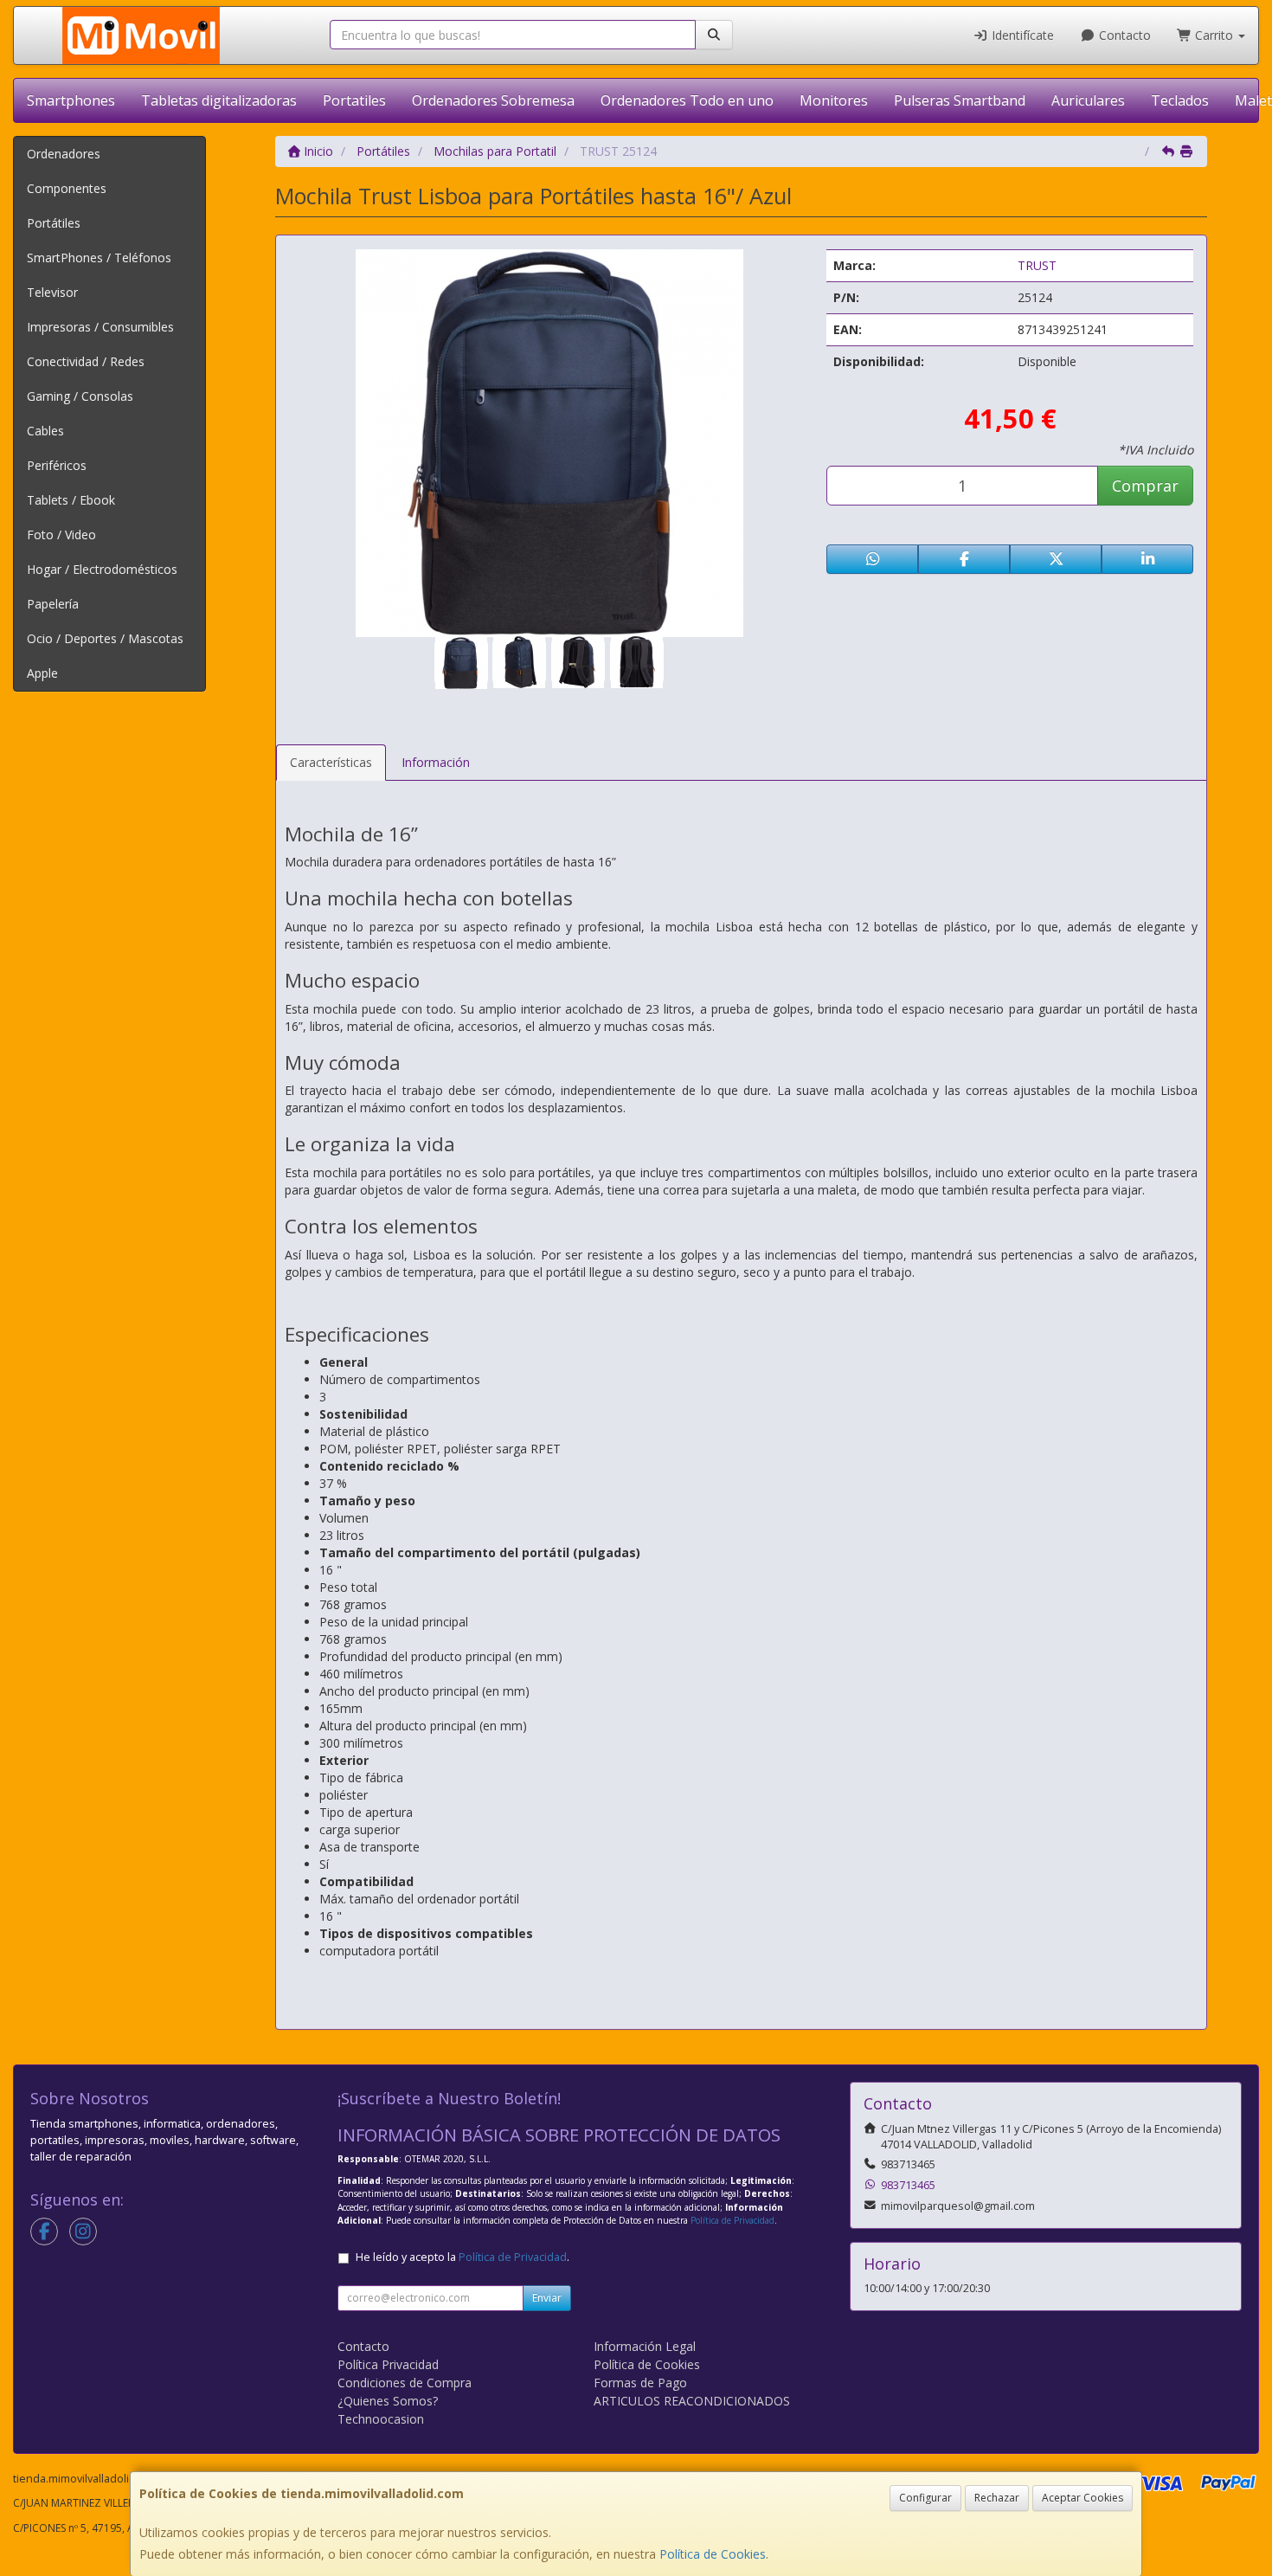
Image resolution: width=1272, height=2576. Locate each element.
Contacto (1123, 35)
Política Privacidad (388, 2364)
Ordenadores (64, 154)
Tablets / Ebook (71, 500)
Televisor (52, 292)
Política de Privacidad (732, 2220)
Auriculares (1088, 100)
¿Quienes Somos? (388, 2401)
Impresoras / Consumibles (100, 327)
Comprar (1145, 486)
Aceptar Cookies (1082, 2498)
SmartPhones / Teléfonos (99, 258)
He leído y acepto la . (463, 2257)
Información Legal (645, 2346)
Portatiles (354, 100)
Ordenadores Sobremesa (493, 100)
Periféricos (57, 465)
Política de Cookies (713, 2554)
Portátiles (54, 223)
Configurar (925, 2498)
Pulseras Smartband (960, 100)
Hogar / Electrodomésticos (102, 569)
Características (331, 762)
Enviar (547, 2298)
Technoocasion (381, 2419)
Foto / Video (61, 535)
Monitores (834, 100)
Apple (42, 673)
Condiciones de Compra (405, 2383)
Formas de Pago (640, 2383)
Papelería (53, 604)
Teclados (1180, 100)
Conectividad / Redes (86, 361)
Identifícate (1021, 35)
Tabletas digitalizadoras (219, 100)
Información (436, 762)
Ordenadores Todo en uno (687, 100)
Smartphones (71, 100)
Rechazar (997, 2498)
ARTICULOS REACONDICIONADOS (692, 2401)
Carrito (1214, 35)
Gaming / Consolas (80, 396)
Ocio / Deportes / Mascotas (105, 638)
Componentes (67, 188)
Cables (45, 431)
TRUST (1037, 265)
